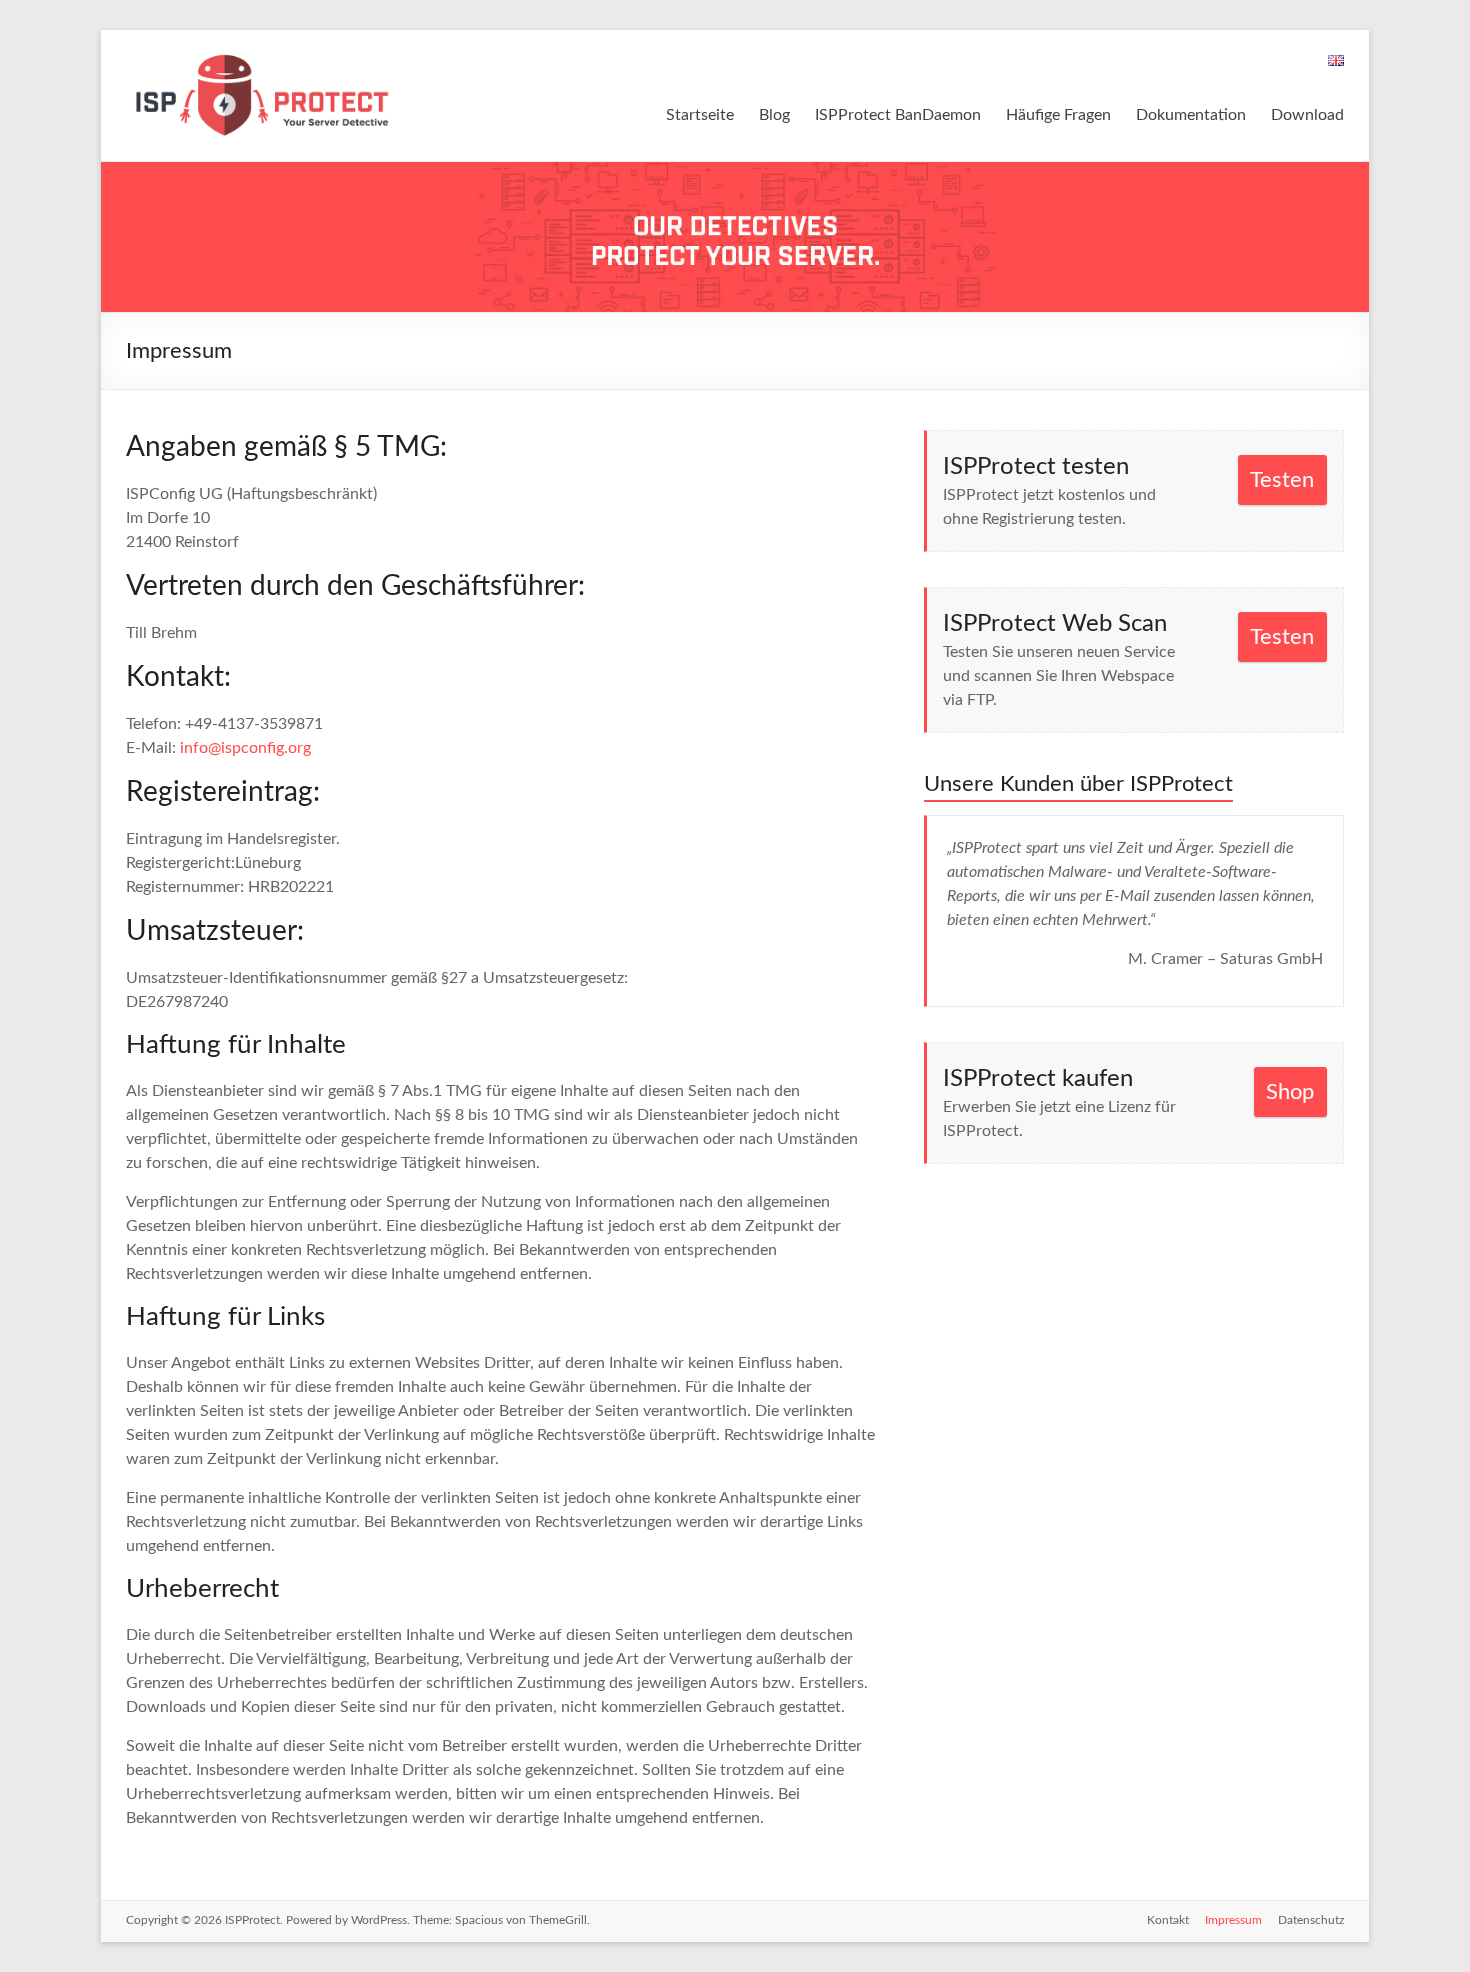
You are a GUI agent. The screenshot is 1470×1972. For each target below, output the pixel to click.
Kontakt (1168, 1920)
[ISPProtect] (263, 55)
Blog (774, 115)
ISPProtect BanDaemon (898, 115)
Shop (1290, 1092)
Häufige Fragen (1058, 115)
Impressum (1233, 1920)
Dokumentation (1191, 115)
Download (1307, 115)
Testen (1282, 480)
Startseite (700, 115)
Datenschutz (1311, 1920)
